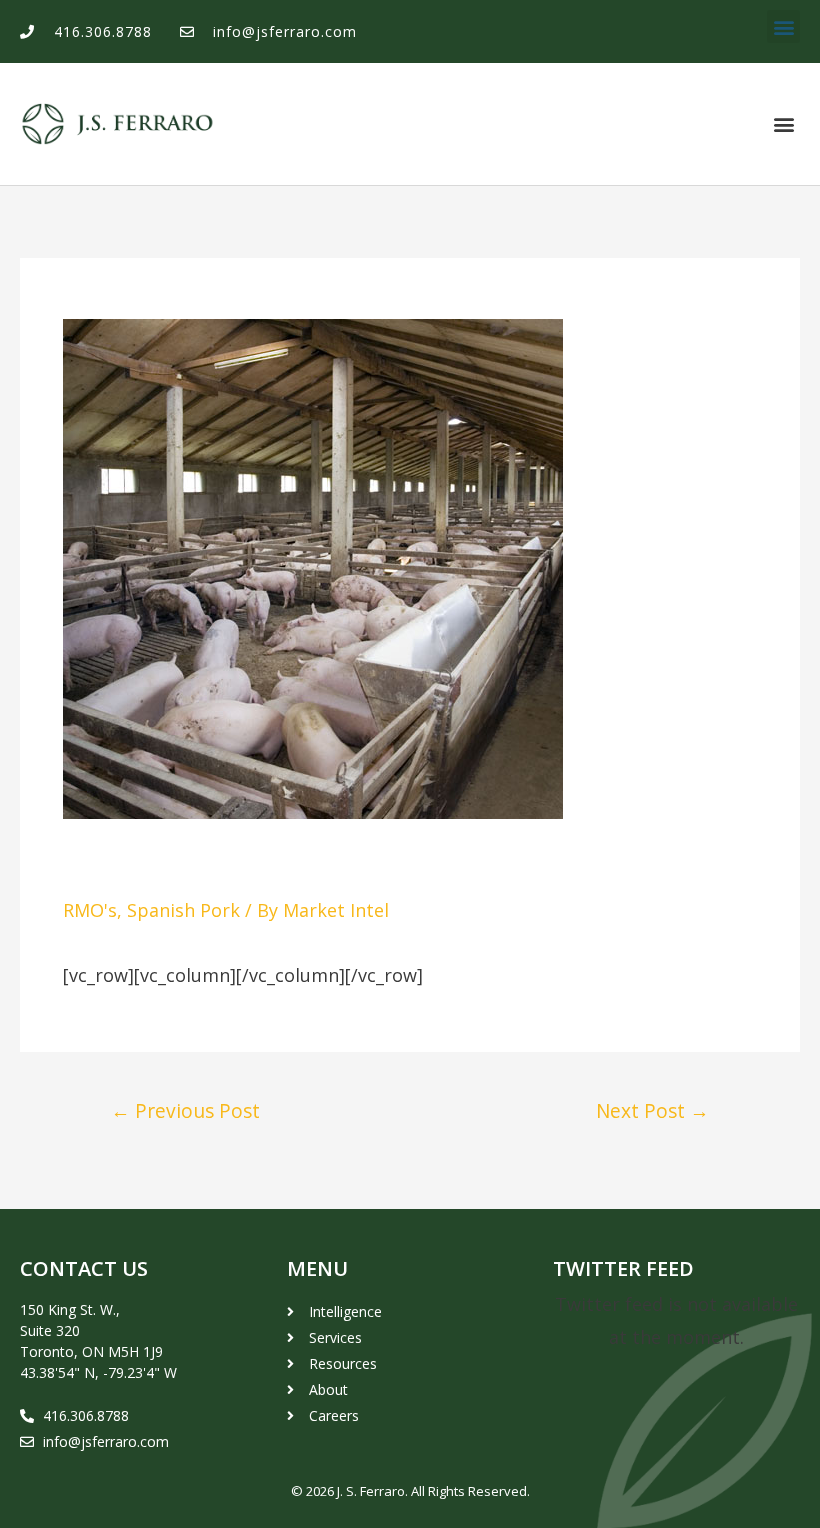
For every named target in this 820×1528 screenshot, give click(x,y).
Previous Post (185, 1110)
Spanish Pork (183, 910)
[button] (783, 26)
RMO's (90, 910)
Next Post (652, 1110)
